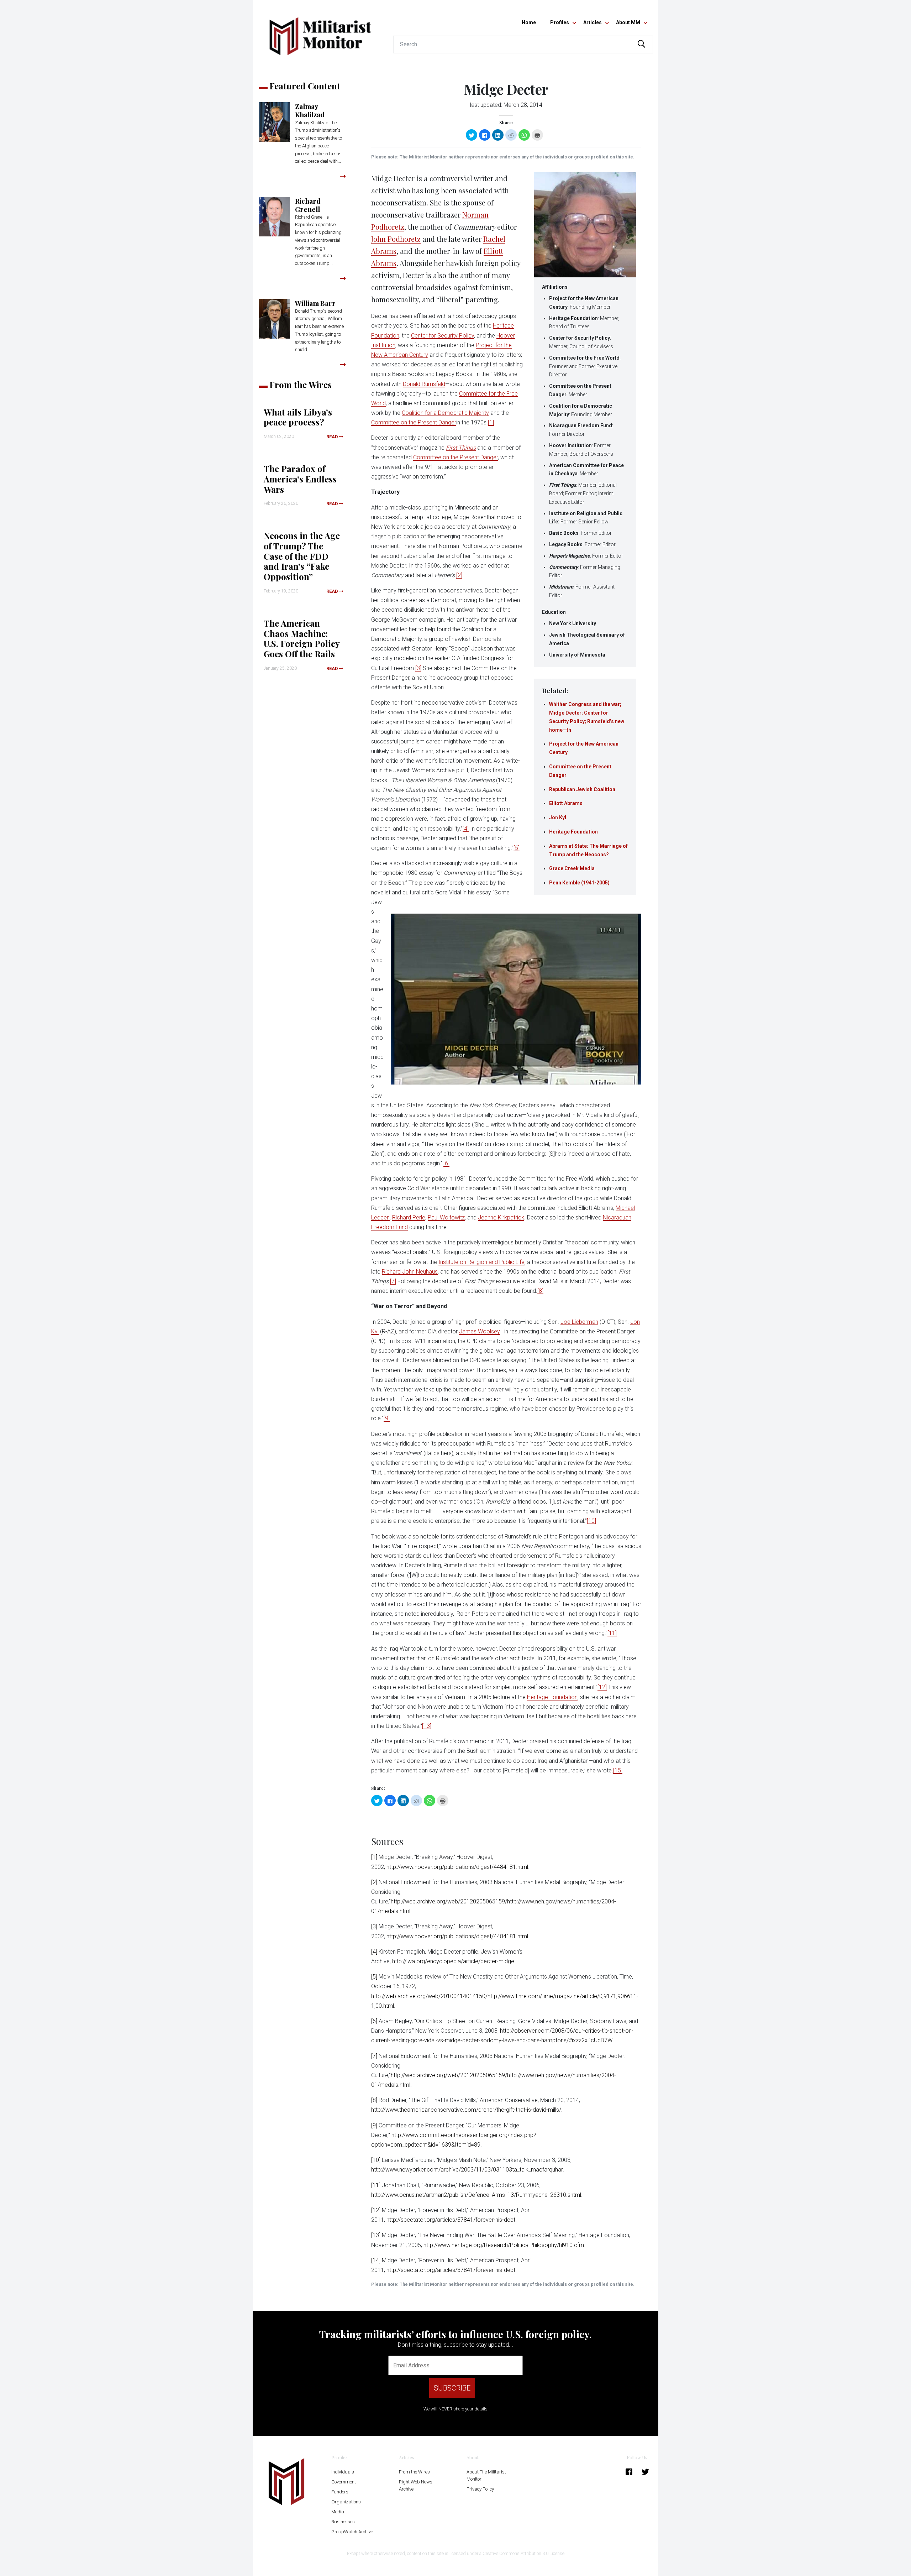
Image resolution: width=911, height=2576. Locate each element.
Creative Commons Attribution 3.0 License (523, 2553)
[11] (612, 1633)
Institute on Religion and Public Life (481, 1262)
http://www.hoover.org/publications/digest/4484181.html (457, 1867)
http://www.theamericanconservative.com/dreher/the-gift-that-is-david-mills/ (466, 2110)
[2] (459, 575)
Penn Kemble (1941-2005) (579, 883)
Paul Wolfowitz (446, 1218)
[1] (491, 422)
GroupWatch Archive (352, 2532)
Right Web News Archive (416, 2485)
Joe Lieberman (579, 1322)
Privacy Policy (480, 2489)
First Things (461, 448)
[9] (387, 1418)
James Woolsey (480, 1331)
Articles (593, 22)
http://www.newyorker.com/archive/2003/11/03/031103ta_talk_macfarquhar (467, 2170)
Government (344, 2482)
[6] (446, 1163)
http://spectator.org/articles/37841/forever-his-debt (451, 2220)
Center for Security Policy (443, 336)
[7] (393, 1281)
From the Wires (414, 2472)
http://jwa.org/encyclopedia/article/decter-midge (453, 1961)
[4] (466, 829)
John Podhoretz (396, 239)
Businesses (343, 2522)
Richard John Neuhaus (410, 1272)
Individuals (343, 2472)
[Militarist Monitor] (320, 32)
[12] (602, 1687)
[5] (517, 848)
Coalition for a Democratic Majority (445, 413)
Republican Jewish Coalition (582, 789)
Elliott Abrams (566, 803)
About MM (628, 22)
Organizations (346, 2502)
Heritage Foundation (573, 832)
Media (338, 2512)
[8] (540, 1291)
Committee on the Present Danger (414, 422)
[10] (591, 1521)
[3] (418, 668)
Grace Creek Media (572, 868)
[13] (427, 1726)
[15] (618, 1770)
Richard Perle (409, 1218)
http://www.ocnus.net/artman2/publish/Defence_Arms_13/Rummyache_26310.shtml (476, 2195)
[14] (376, 2260)
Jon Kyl (558, 817)
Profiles (560, 22)
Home (529, 22)
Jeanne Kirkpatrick (501, 1218)
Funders (340, 2492)
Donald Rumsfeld (424, 384)
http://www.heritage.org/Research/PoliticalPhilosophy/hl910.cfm (504, 2245)
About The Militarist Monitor (486, 2475)
